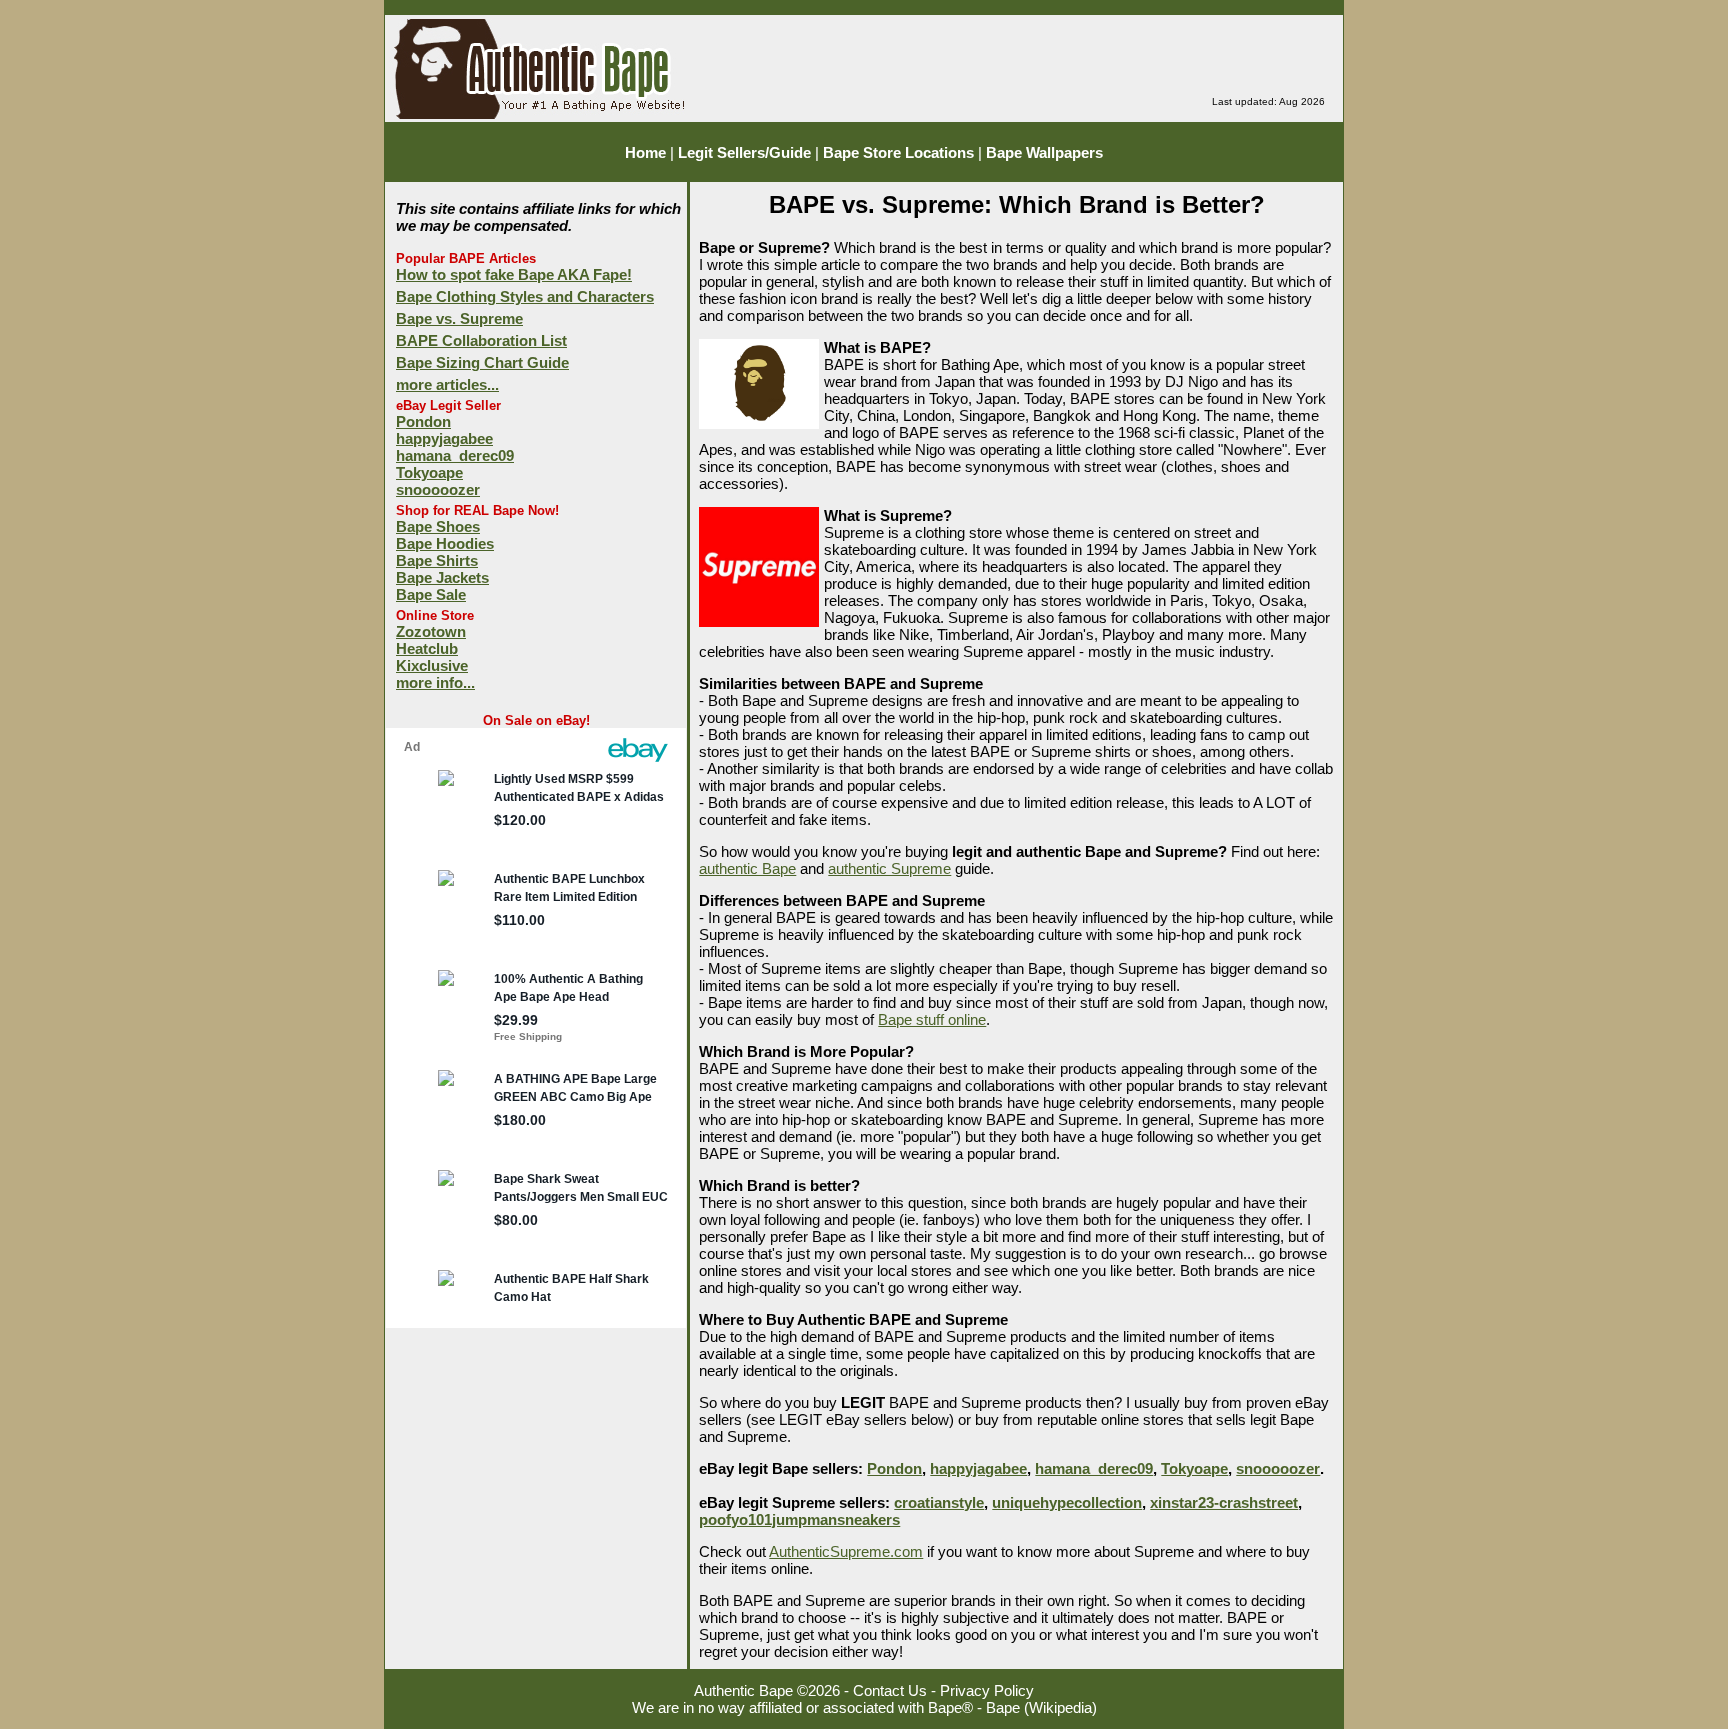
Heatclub (427, 648)
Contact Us (890, 1690)
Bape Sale (431, 594)
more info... (435, 682)
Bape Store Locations (898, 152)
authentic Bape (747, 868)
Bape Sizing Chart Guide (482, 362)
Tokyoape (429, 472)
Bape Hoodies (445, 543)
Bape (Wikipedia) (1041, 1707)
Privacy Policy (987, 1690)
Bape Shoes (438, 526)
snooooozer (438, 489)
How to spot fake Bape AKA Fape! (514, 274)
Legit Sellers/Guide (744, 152)
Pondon (423, 421)
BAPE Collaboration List (481, 340)
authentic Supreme (889, 868)
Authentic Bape (743, 1690)
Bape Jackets (442, 577)
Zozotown (431, 631)
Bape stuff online (932, 1019)
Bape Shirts (437, 560)
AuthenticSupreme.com (846, 1551)
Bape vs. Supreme (459, 318)
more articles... (447, 384)
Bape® (950, 1707)
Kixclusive (432, 665)
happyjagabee (444, 438)
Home (645, 152)
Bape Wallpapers (1044, 152)
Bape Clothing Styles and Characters (525, 296)
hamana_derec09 (455, 455)
